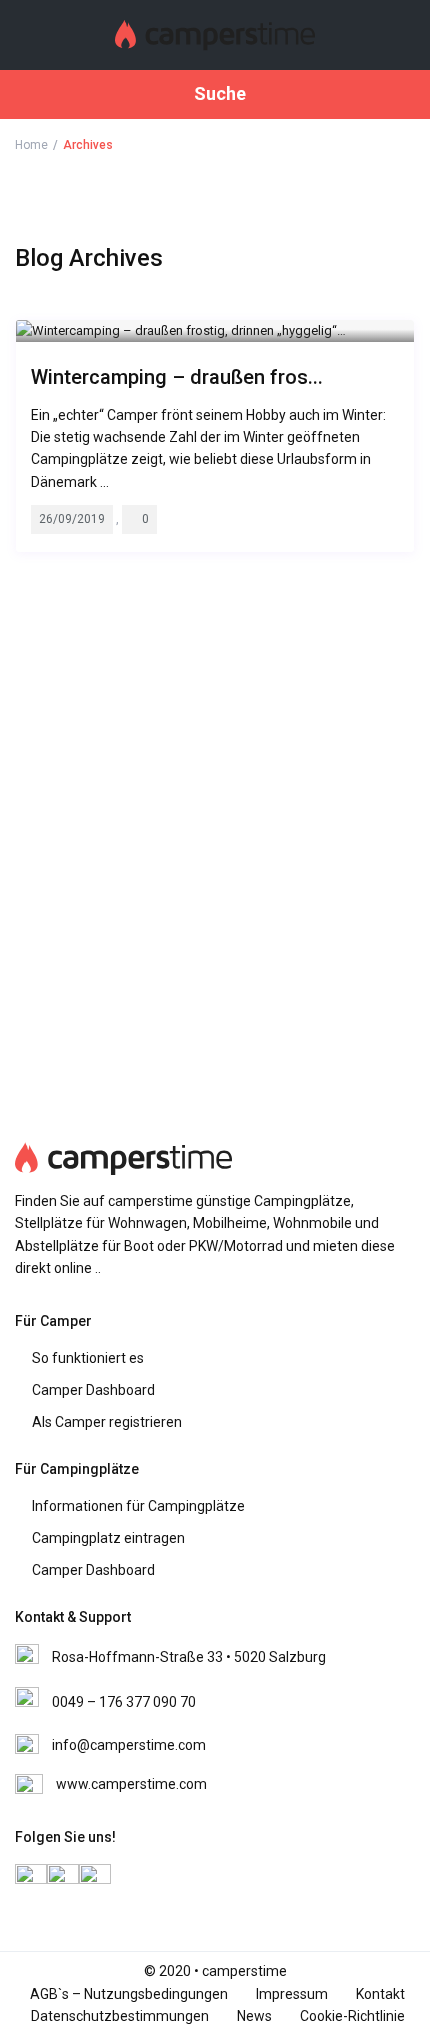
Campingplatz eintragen (108, 1538)
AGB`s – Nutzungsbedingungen (129, 1994)
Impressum (292, 1994)
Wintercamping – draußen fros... (177, 376)
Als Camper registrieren (107, 1422)
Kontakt (380, 1994)
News (254, 2016)
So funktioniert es (88, 1358)
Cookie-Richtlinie (352, 2016)
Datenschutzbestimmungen (120, 2016)
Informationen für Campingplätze (138, 1506)
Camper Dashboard (93, 1390)
